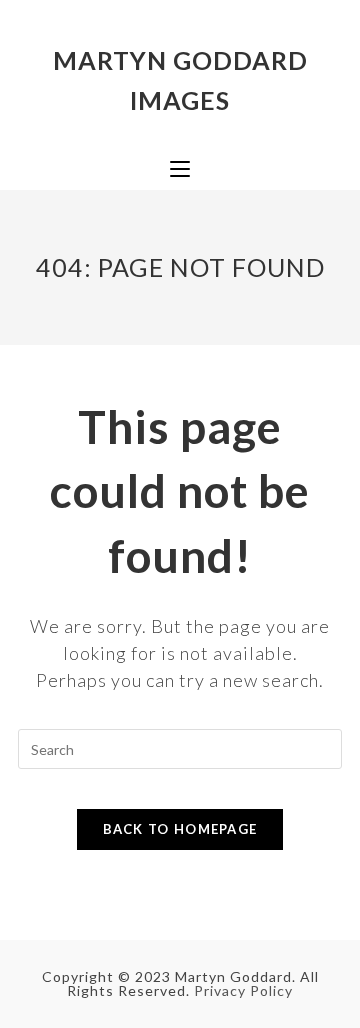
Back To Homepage (180, 829)
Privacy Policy (243, 990)
